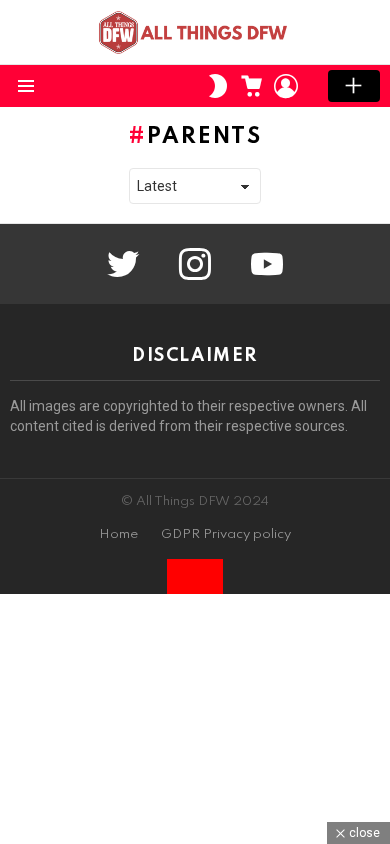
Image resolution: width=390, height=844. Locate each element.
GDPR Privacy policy (226, 534)
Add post (354, 86)
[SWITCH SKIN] (218, 86)
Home (118, 534)
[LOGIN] (286, 86)
